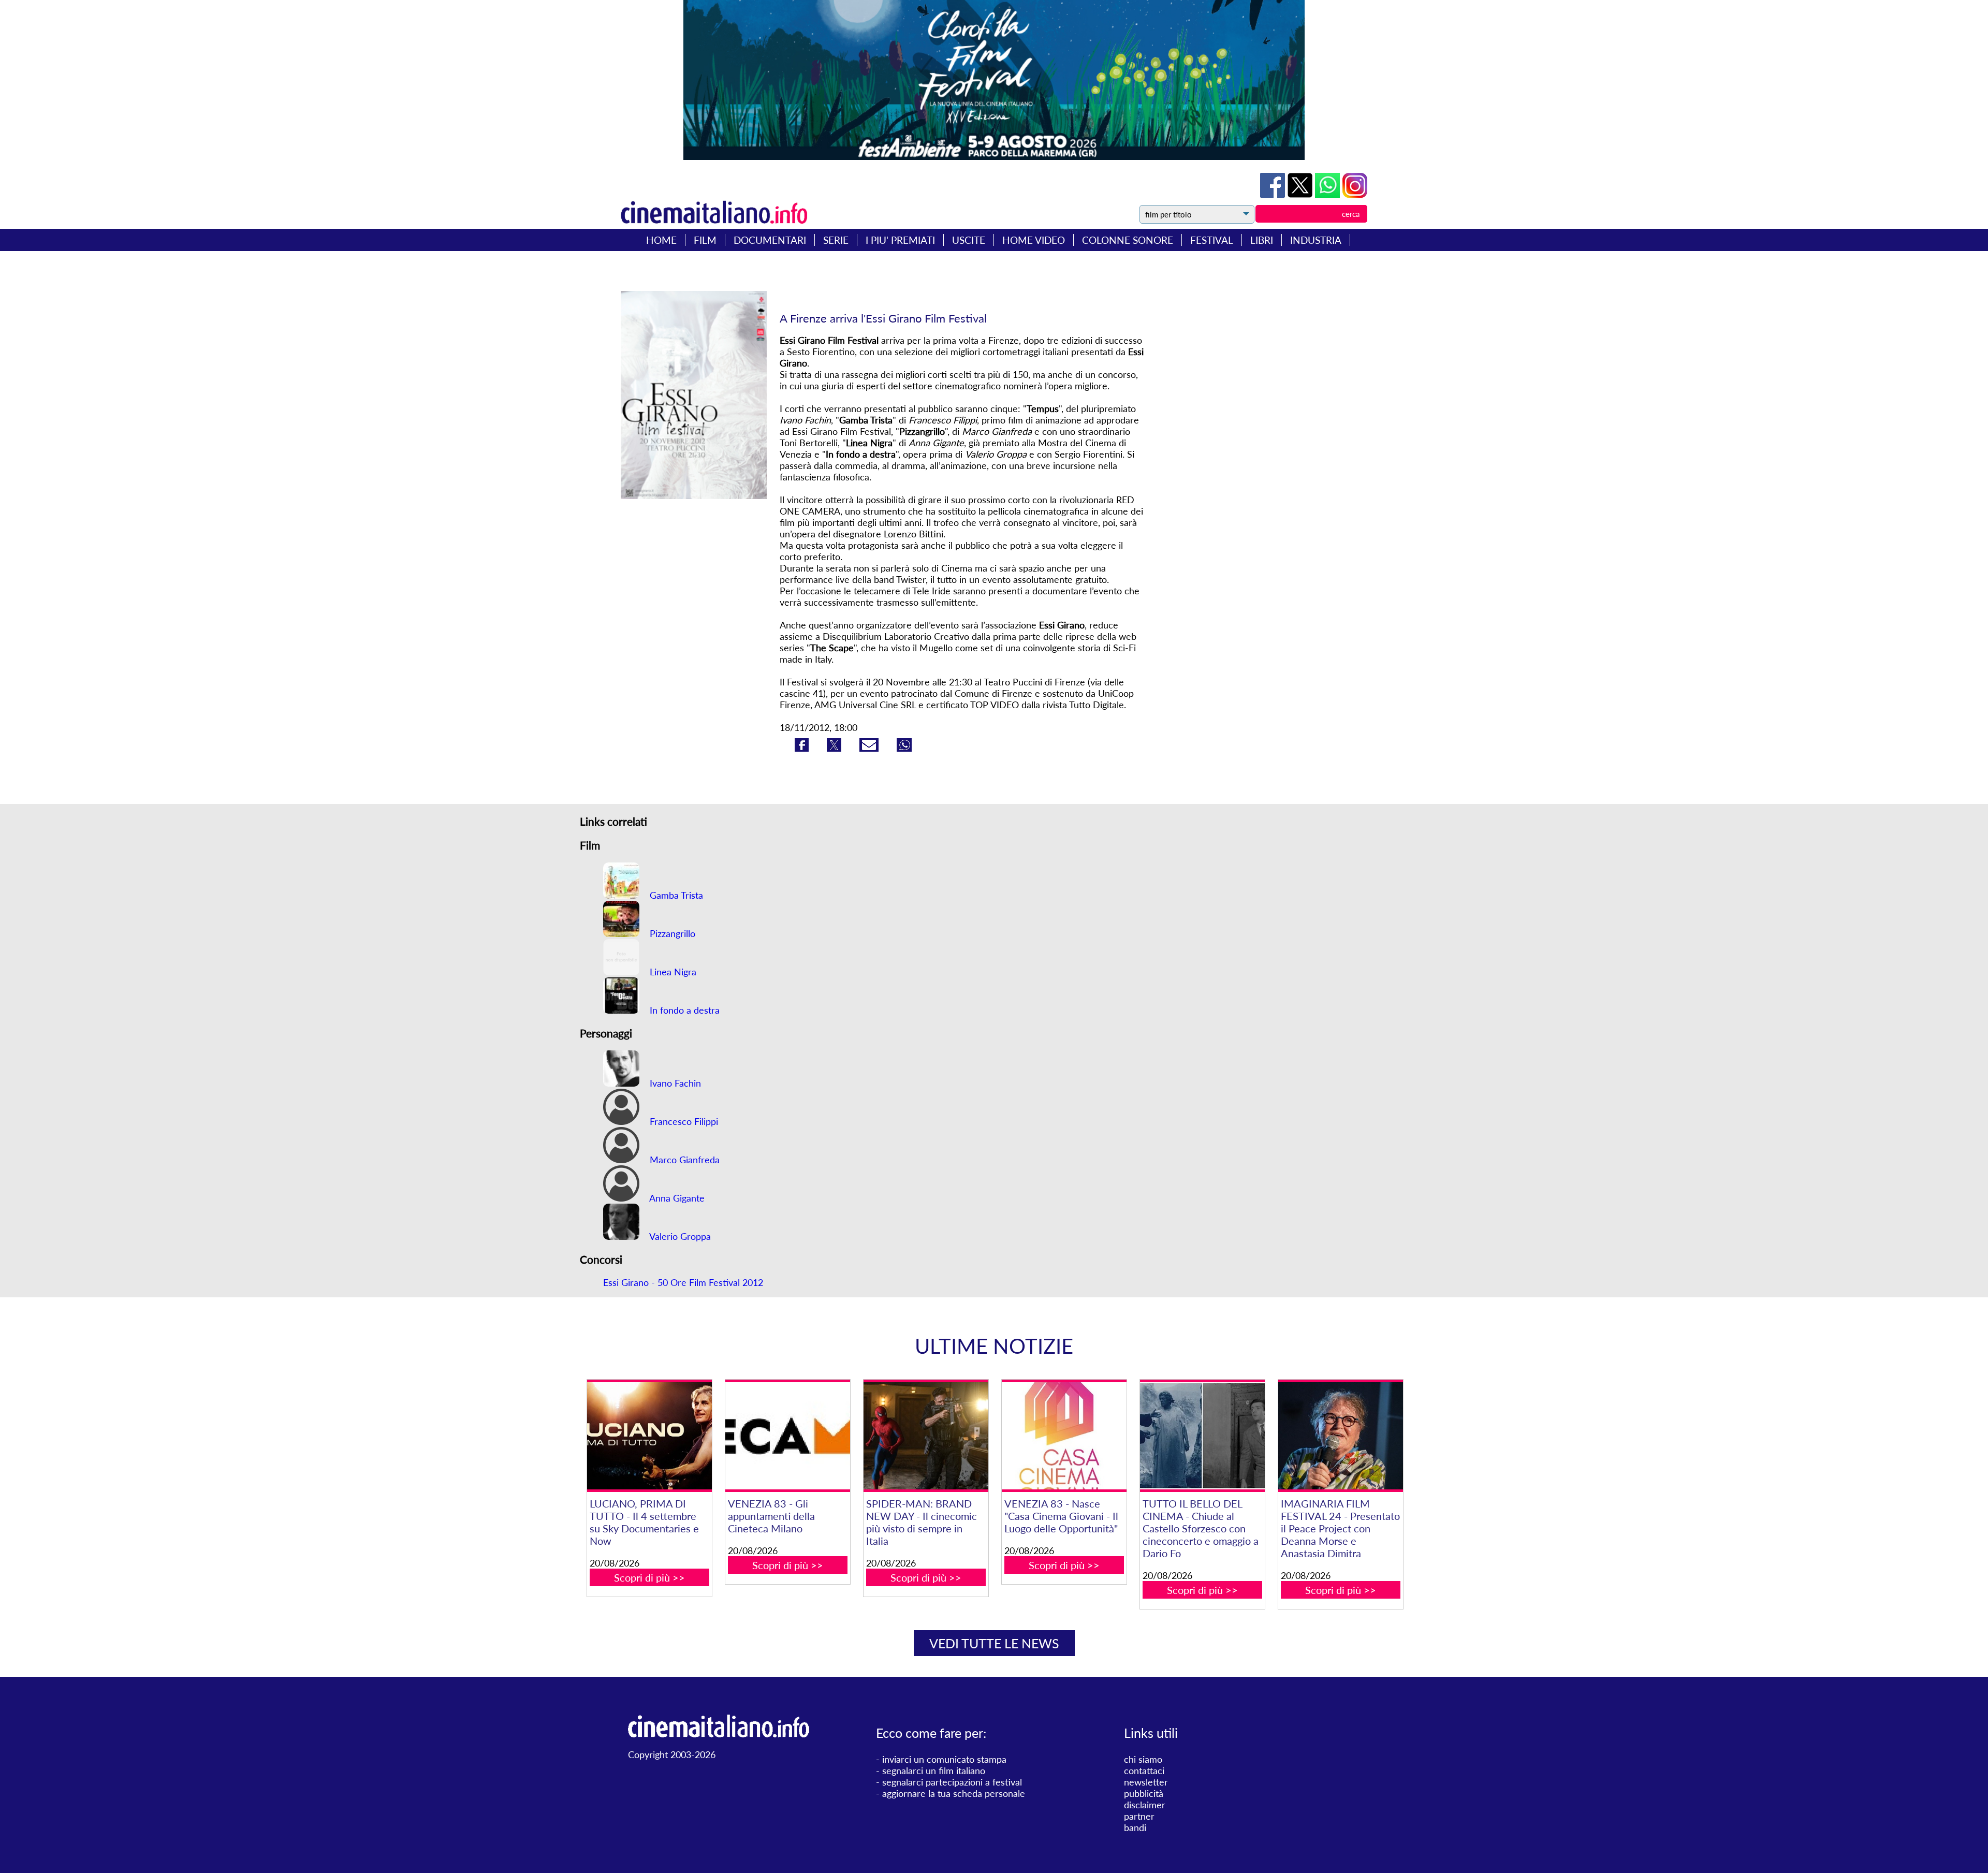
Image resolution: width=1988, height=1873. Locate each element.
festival (1212, 240)
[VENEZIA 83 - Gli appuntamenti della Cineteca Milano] (787, 1436)
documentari (770, 240)
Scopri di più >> (649, 1577)
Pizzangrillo (671, 933)
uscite (969, 240)
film (705, 240)
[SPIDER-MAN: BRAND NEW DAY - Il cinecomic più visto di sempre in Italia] (926, 1436)
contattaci (1144, 1770)
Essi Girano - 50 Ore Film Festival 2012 (683, 1282)
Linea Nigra (672, 972)
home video (1034, 240)
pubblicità (1144, 1793)
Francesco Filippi (683, 1121)
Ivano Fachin (674, 1083)
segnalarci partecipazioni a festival (952, 1782)
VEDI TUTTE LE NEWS (994, 1643)
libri (1262, 240)
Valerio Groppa (679, 1236)
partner (1139, 1816)
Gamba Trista (675, 895)
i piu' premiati (900, 240)
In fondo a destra (683, 1010)
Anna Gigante (676, 1198)
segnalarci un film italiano (934, 1770)
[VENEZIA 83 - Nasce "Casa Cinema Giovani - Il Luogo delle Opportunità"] (1064, 1436)
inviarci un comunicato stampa (944, 1759)
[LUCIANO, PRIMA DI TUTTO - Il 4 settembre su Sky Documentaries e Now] (649, 1436)
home (661, 240)
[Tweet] (1301, 194)
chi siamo (1143, 1759)
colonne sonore (1128, 240)
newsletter (1146, 1782)
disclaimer (1145, 1805)
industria (1316, 240)
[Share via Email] (870, 748)
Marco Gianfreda (683, 1160)
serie (836, 240)
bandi (1135, 1827)
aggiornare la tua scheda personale (954, 1793)
